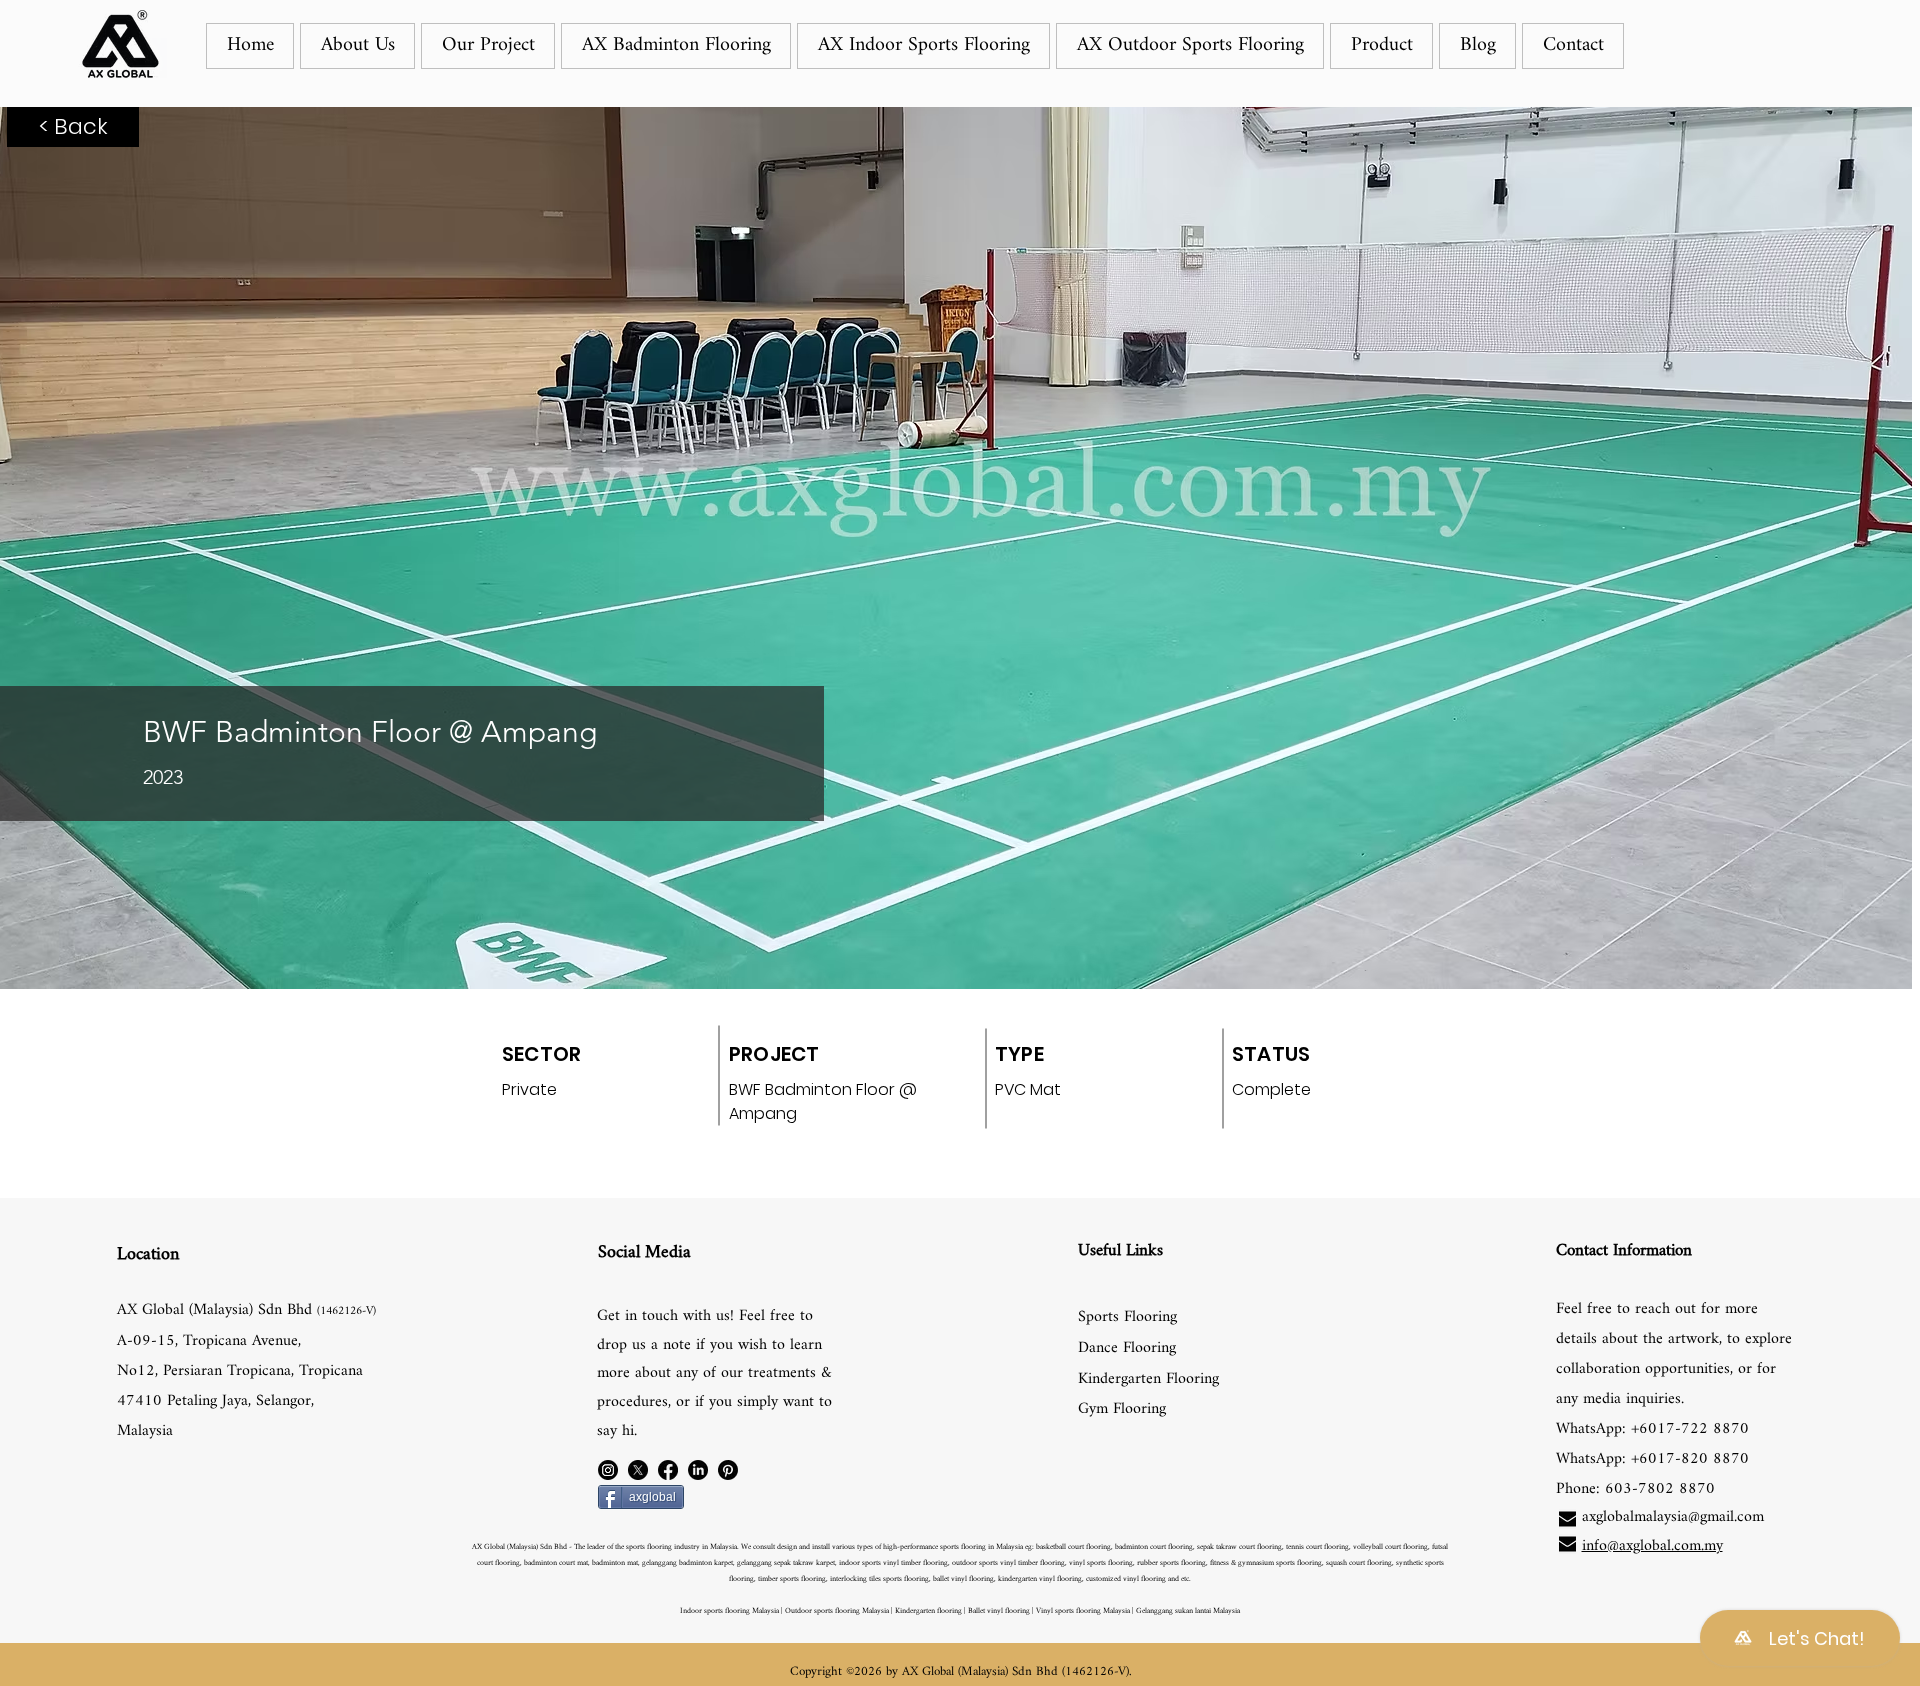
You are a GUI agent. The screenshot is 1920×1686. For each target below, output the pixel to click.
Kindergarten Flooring (1148, 1379)
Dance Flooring (1127, 1348)
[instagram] (608, 1470)
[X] (638, 1470)
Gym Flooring (1122, 1409)
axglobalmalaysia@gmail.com (1673, 1517)
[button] (488, 46)
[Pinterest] (728, 1470)
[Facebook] (668, 1470)
